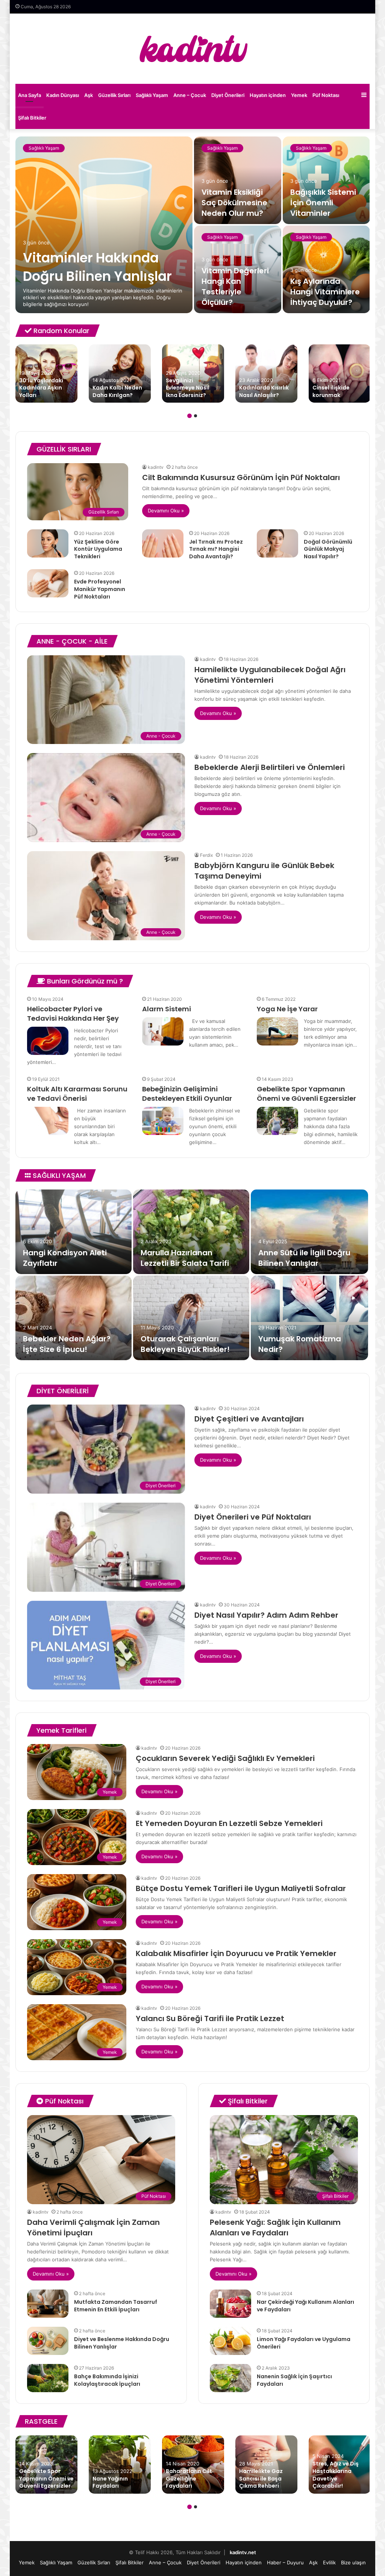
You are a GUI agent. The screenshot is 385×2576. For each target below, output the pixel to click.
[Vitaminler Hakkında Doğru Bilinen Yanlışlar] (104, 225)
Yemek (299, 95)
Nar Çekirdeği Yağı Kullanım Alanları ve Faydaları (305, 2306)
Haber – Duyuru (285, 2562)
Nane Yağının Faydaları (110, 2482)
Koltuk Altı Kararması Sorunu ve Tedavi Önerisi (77, 1094)
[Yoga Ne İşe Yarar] (277, 1031)
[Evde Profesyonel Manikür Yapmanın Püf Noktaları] (48, 583)
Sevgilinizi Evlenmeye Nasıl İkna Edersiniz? (188, 388)
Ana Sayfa (30, 95)
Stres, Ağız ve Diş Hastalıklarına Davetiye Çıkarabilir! (336, 2475)
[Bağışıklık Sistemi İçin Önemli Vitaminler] (326, 180)
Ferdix (206, 855)
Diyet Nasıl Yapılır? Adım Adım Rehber (266, 1615)
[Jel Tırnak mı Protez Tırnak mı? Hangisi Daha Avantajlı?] (163, 543)
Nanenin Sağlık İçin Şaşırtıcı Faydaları (294, 2380)
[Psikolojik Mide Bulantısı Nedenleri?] (191, 1318)
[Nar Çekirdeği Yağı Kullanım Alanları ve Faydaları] (230, 2304)
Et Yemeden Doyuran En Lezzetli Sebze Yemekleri (229, 1823)
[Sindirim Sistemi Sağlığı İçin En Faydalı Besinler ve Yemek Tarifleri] (309, 1232)
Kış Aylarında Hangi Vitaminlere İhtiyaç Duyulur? (325, 292)
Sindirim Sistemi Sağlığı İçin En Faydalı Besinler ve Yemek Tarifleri (307, 1253)
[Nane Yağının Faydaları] (120, 2465)
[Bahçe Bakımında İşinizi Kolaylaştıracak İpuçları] (48, 2378)
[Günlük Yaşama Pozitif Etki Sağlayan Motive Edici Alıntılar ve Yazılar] (191, 1232)
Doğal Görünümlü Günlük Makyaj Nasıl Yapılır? (328, 549)
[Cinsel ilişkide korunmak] (340, 374)
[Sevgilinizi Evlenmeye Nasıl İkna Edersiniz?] (193, 374)
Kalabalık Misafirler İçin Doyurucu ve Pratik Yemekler (236, 1953)
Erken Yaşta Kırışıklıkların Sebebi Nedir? (305, 1344)
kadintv (156, 467)
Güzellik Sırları (114, 95)
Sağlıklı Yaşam (152, 95)
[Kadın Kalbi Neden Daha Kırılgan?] (120, 374)
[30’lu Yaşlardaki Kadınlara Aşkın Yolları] (46, 374)
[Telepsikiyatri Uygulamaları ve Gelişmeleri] (74, 1232)
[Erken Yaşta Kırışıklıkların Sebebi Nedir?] (309, 1318)
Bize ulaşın (353, 2562)
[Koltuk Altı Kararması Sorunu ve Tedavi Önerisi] (48, 1121)
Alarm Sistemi (167, 1009)
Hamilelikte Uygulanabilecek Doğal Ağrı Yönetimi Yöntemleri (270, 675)
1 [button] (189, 416)
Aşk (89, 95)
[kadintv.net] (192, 49)
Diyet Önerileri (228, 95)
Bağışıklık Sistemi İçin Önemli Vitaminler (323, 203)
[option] (193, 225)
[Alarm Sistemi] (163, 1031)
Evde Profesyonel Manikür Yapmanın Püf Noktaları (100, 589)
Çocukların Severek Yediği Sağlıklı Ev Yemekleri (225, 1758)
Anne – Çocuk (190, 95)
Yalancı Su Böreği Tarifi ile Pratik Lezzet (210, 2018)
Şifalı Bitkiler (32, 118)
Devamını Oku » (166, 511)
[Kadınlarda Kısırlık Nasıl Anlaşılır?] (266, 374)
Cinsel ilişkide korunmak (331, 391)
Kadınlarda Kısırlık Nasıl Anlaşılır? (264, 391)
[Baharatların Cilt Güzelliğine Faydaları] (193, 2465)
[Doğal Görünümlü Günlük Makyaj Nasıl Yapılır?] (277, 543)
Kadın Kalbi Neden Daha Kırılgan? (117, 391)
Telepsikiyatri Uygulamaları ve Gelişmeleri (55, 1253)
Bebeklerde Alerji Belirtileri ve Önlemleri (270, 767)
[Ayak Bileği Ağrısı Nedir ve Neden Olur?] (74, 1318)
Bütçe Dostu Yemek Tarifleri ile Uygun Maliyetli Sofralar (241, 1888)
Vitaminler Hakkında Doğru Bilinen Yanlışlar (97, 267)
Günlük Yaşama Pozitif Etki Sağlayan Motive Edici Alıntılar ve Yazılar (190, 1253)
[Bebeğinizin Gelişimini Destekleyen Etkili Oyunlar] (163, 1121)
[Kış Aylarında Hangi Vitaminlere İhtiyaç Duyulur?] (326, 269)
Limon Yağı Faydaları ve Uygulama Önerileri (304, 2343)
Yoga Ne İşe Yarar (287, 1009)
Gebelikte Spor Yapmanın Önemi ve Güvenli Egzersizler (306, 1094)
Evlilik (329, 2562)
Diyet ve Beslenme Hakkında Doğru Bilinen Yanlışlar (122, 2343)
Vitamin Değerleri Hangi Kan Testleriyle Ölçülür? (235, 286)
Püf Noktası (326, 95)
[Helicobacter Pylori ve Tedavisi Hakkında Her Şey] (48, 1041)
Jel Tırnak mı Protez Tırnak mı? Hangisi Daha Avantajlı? (216, 549)
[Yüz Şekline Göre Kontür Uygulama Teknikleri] (48, 543)
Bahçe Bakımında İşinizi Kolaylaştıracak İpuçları (107, 2380)
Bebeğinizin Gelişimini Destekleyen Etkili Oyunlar (187, 1094)
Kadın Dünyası (63, 95)
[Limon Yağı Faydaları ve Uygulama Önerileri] (230, 2341)
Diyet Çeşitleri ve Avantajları (249, 1419)
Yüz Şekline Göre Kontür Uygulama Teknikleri (98, 549)
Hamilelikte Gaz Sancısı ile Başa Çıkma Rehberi (261, 2478)
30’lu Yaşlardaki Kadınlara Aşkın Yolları (41, 388)
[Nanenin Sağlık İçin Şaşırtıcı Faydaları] (230, 2378)
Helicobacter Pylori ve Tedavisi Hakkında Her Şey (73, 1014)
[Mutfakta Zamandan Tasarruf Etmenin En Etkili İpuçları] (48, 2304)
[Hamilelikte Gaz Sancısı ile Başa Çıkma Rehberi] (266, 2465)
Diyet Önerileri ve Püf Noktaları (253, 1517)
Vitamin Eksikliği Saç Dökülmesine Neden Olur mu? (234, 203)
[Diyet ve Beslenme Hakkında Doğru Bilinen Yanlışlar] (48, 2341)
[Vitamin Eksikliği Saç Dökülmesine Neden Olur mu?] (238, 180)
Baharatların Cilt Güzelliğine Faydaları (189, 2478)
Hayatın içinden (268, 95)
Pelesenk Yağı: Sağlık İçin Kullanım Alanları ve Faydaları (275, 2227)
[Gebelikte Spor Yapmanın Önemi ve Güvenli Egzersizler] (277, 1121)
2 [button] (196, 416)
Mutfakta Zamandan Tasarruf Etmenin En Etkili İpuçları (116, 2306)
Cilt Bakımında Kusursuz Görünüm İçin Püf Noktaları (241, 477)
